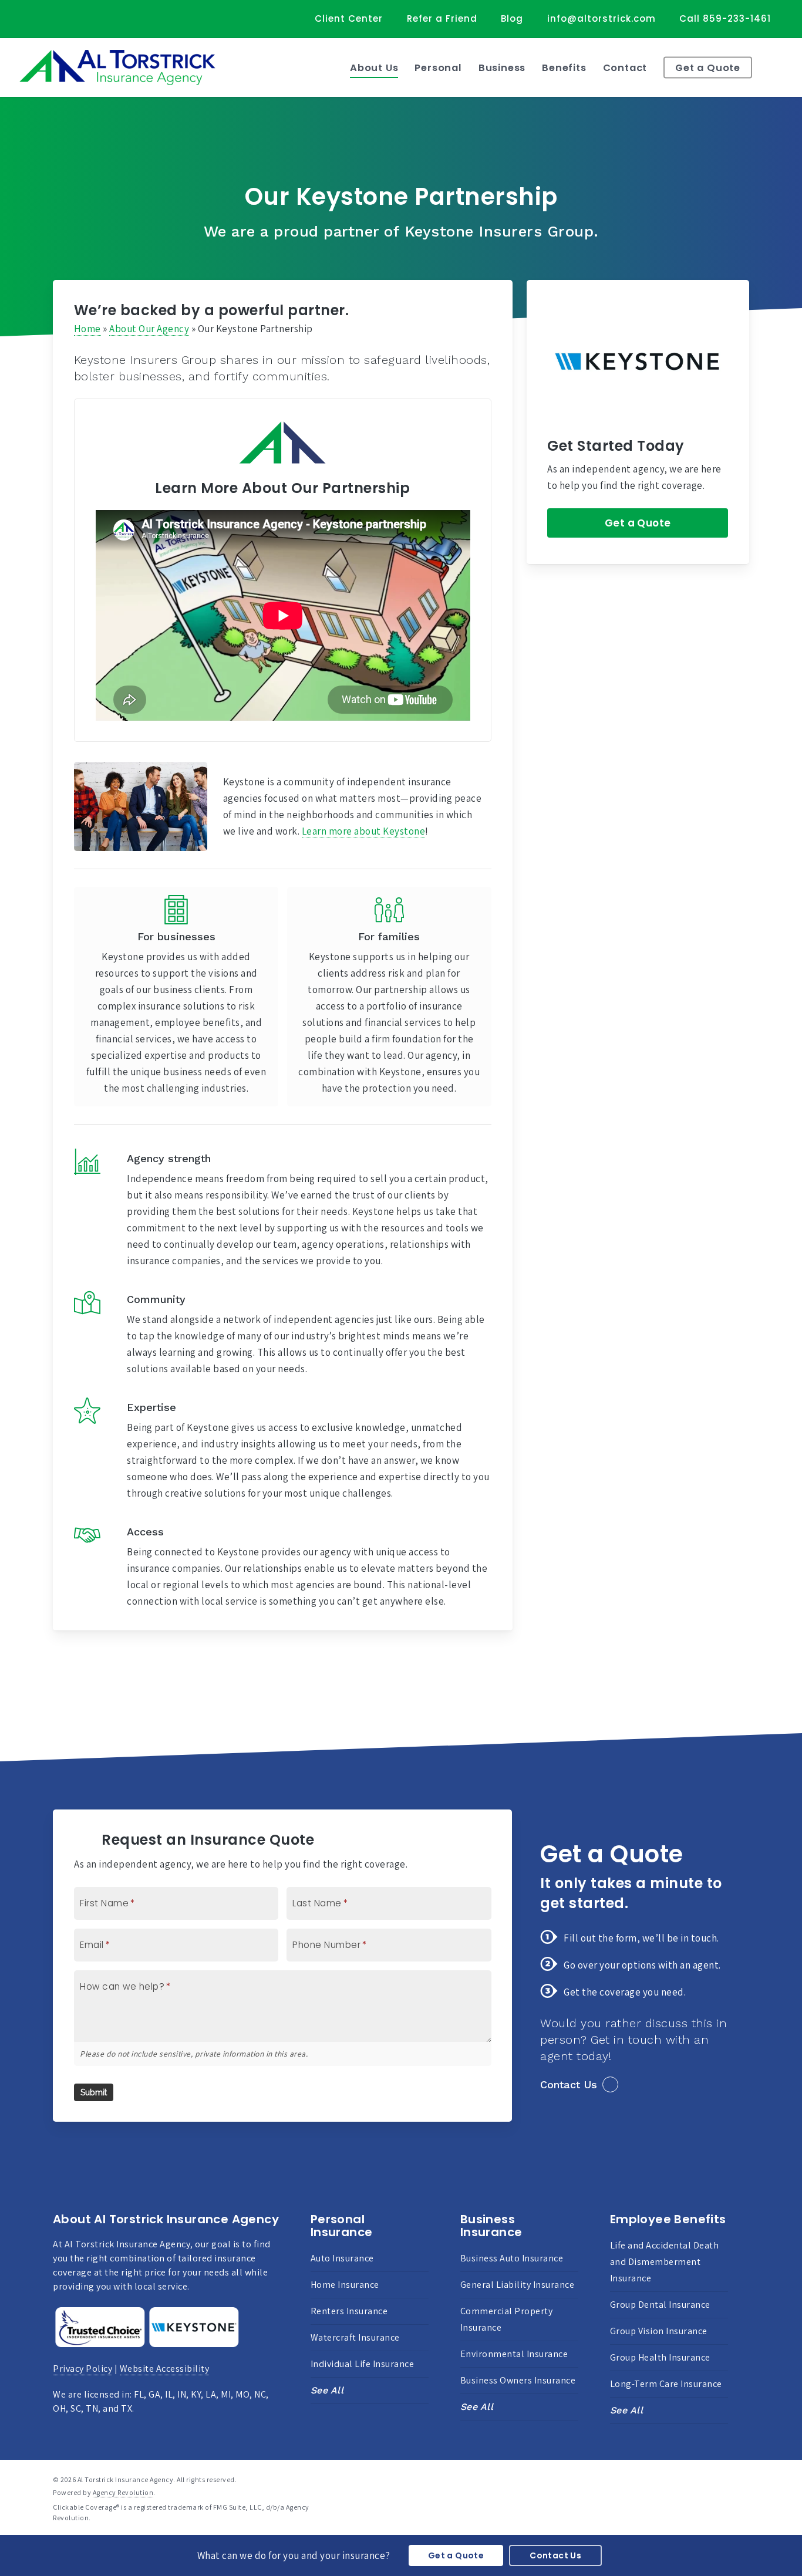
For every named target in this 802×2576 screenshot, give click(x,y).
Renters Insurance (349, 2311)
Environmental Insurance (514, 2354)
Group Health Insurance (660, 2357)
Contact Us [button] (569, 2084)
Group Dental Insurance (660, 2305)
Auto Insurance (342, 2258)
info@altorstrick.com (601, 18)
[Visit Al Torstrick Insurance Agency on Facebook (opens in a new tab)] (58, 18)
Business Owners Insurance (518, 2380)
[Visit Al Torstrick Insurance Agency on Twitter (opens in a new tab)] (36, 18)
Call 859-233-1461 (725, 18)
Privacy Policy (82, 2369)
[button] (638, 523)
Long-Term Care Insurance (666, 2384)
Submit (94, 2092)
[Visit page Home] (117, 67)
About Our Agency (149, 329)
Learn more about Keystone (364, 831)
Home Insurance (345, 2285)
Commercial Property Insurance (507, 2319)
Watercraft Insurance (355, 2337)
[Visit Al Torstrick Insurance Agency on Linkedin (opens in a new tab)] (80, 18)
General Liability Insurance (518, 2285)
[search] (779, 67)
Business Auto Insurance (512, 2258)
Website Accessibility (165, 2369)
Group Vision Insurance (659, 2331)
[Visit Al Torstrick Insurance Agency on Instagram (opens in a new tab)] (101, 18)
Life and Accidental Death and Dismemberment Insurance (665, 2262)
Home (87, 329)
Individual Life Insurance (363, 2364)
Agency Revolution (123, 2492)
